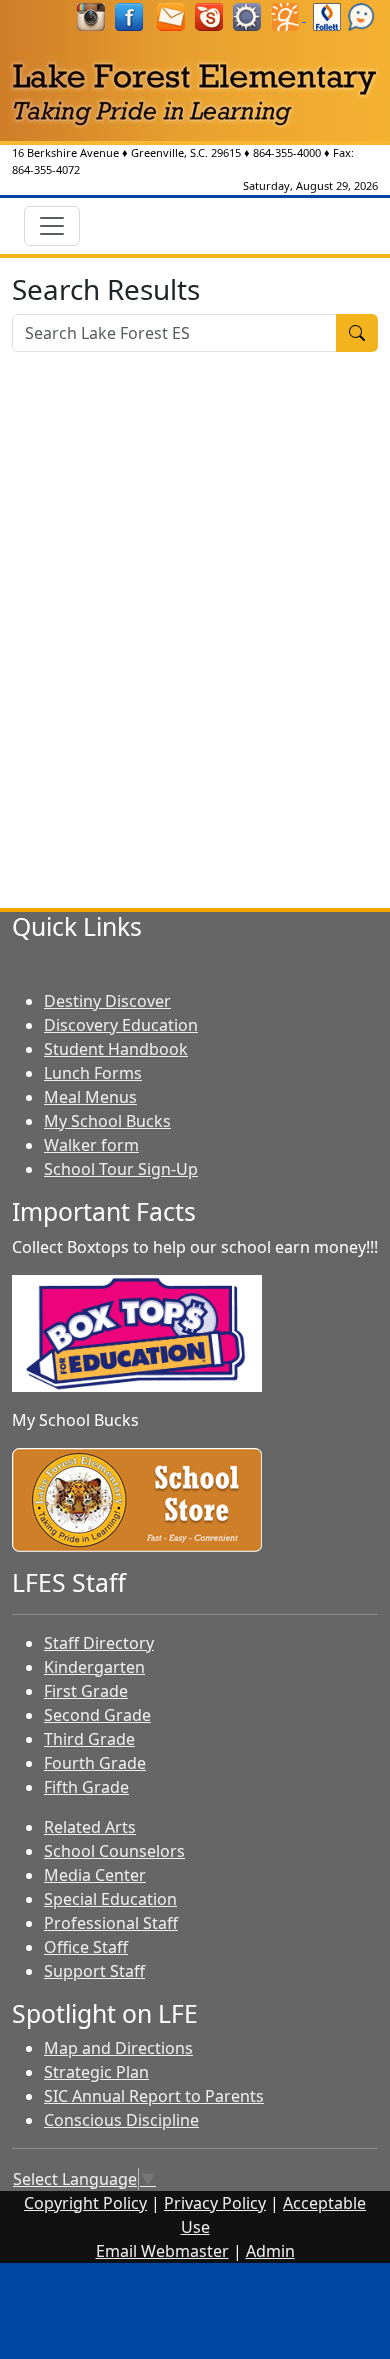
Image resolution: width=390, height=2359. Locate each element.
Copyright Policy (85, 2203)
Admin (270, 2251)
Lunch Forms (93, 1073)
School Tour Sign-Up (121, 1169)
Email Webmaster (162, 2251)
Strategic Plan (96, 2072)
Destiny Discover (107, 1001)
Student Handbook (116, 1049)
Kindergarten (94, 1667)
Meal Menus (90, 1097)
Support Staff (94, 1971)
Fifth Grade (86, 1787)
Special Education (110, 1899)
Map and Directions (118, 2048)
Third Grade (89, 1739)
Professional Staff (111, 1923)
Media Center (95, 1875)
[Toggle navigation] (52, 226)
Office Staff (86, 1947)
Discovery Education (121, 1025)
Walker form (91, 1145)
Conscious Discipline (121, 2120)
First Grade (86, 1691)
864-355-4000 (287, 152)
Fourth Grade (95, 1763)
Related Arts (90, 1827)
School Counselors (114, 1851)
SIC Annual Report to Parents (154, 2096)
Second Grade (97, 1715)
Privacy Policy (215, 2203)
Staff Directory (99, 1643)
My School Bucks (107, 1121)
